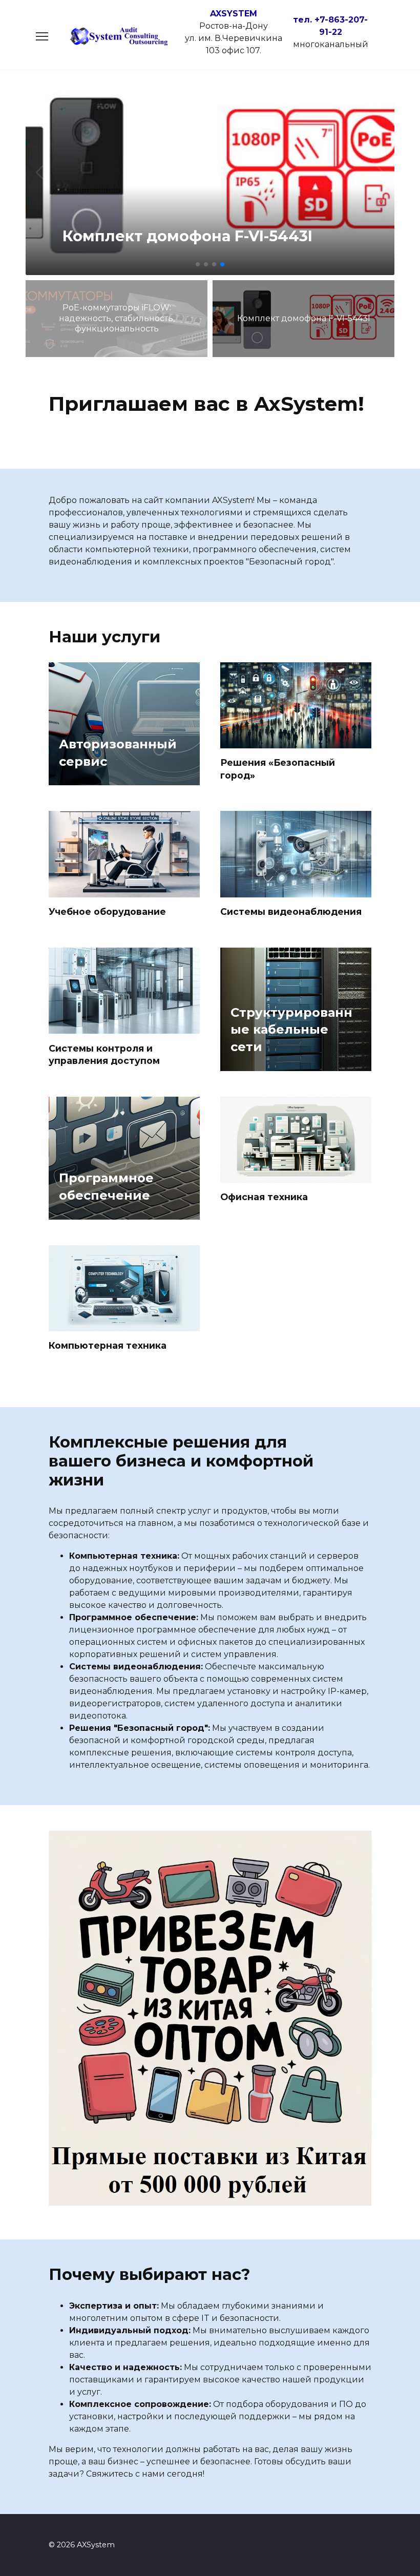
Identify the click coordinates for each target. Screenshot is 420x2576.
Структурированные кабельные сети (291, 1030)
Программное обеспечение (106, 1187)
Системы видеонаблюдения (291, 912)
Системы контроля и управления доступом (104, 1054)
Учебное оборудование (107, 912)
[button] (198, 264)
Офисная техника (264, 1197)
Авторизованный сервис (118, 753)
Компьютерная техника (108, 1345)
